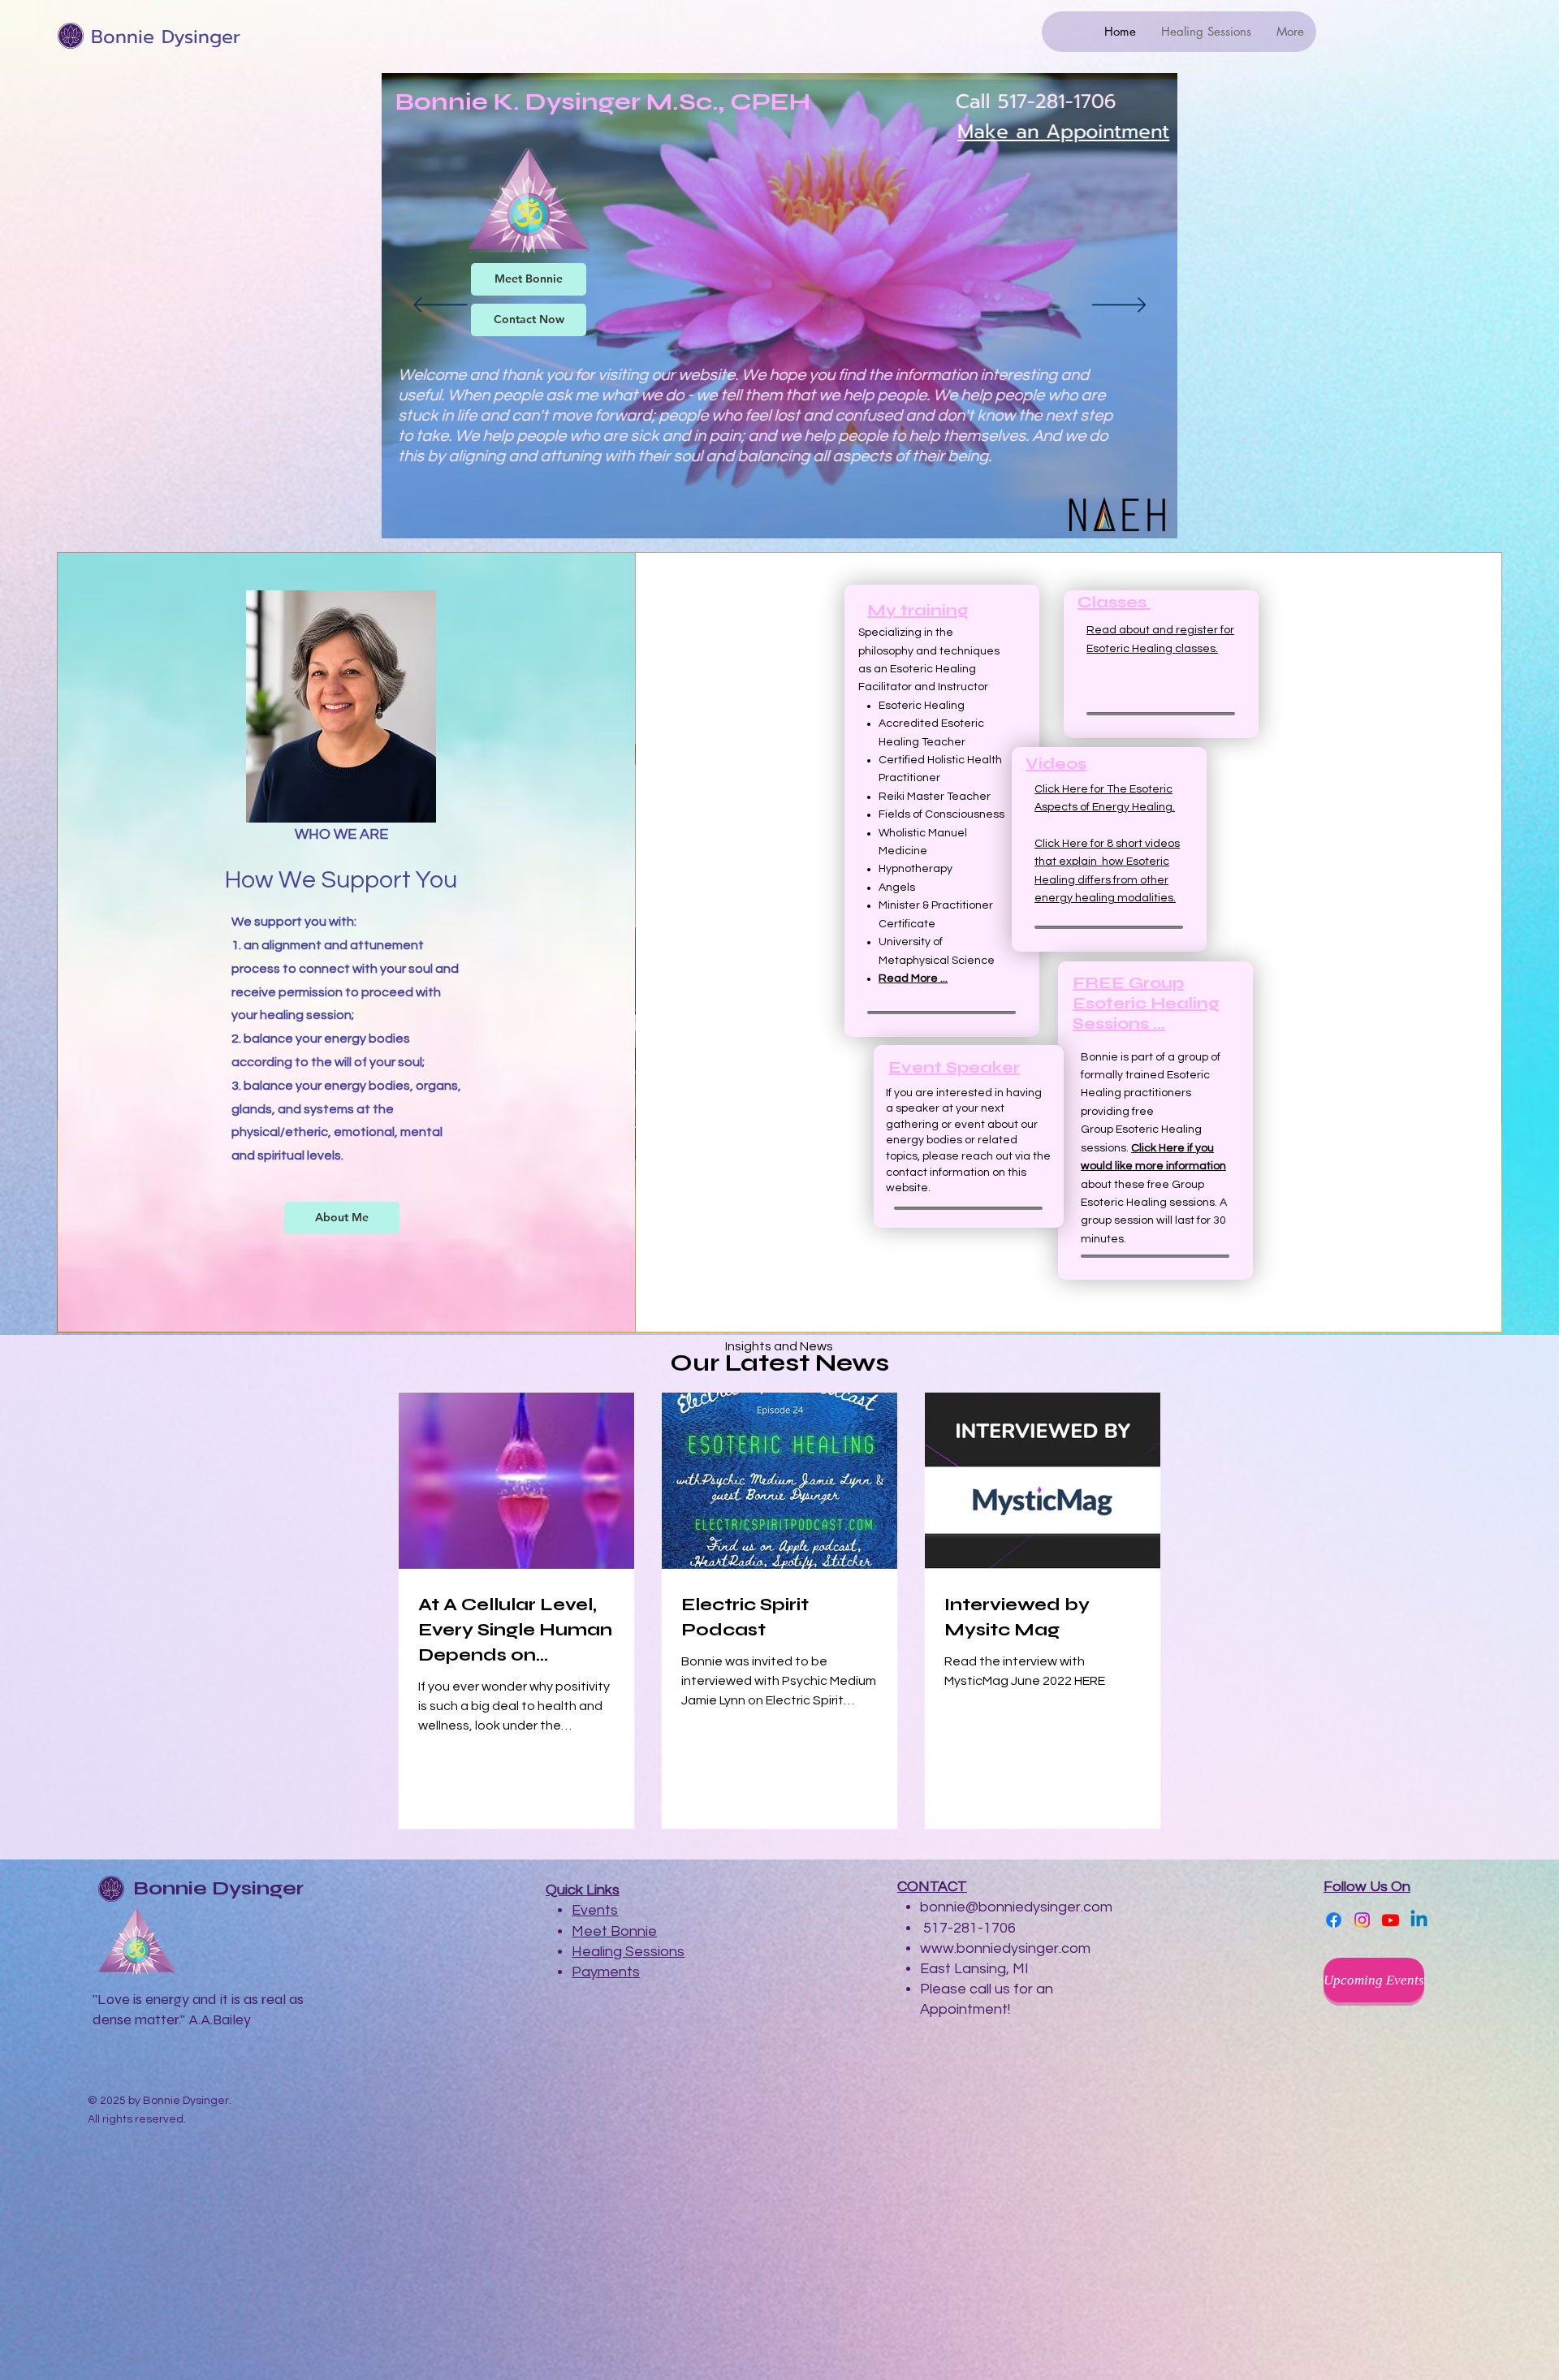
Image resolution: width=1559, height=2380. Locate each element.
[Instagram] (1362, 1920)
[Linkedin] (1419, 1920)
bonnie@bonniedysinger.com (1016, 1907)
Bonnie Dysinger (166, 37)
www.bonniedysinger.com (1005, 1948)
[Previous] (440, 306)
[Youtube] (1391, 1920)
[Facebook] (1334, 1920)
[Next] (1119, 306)
